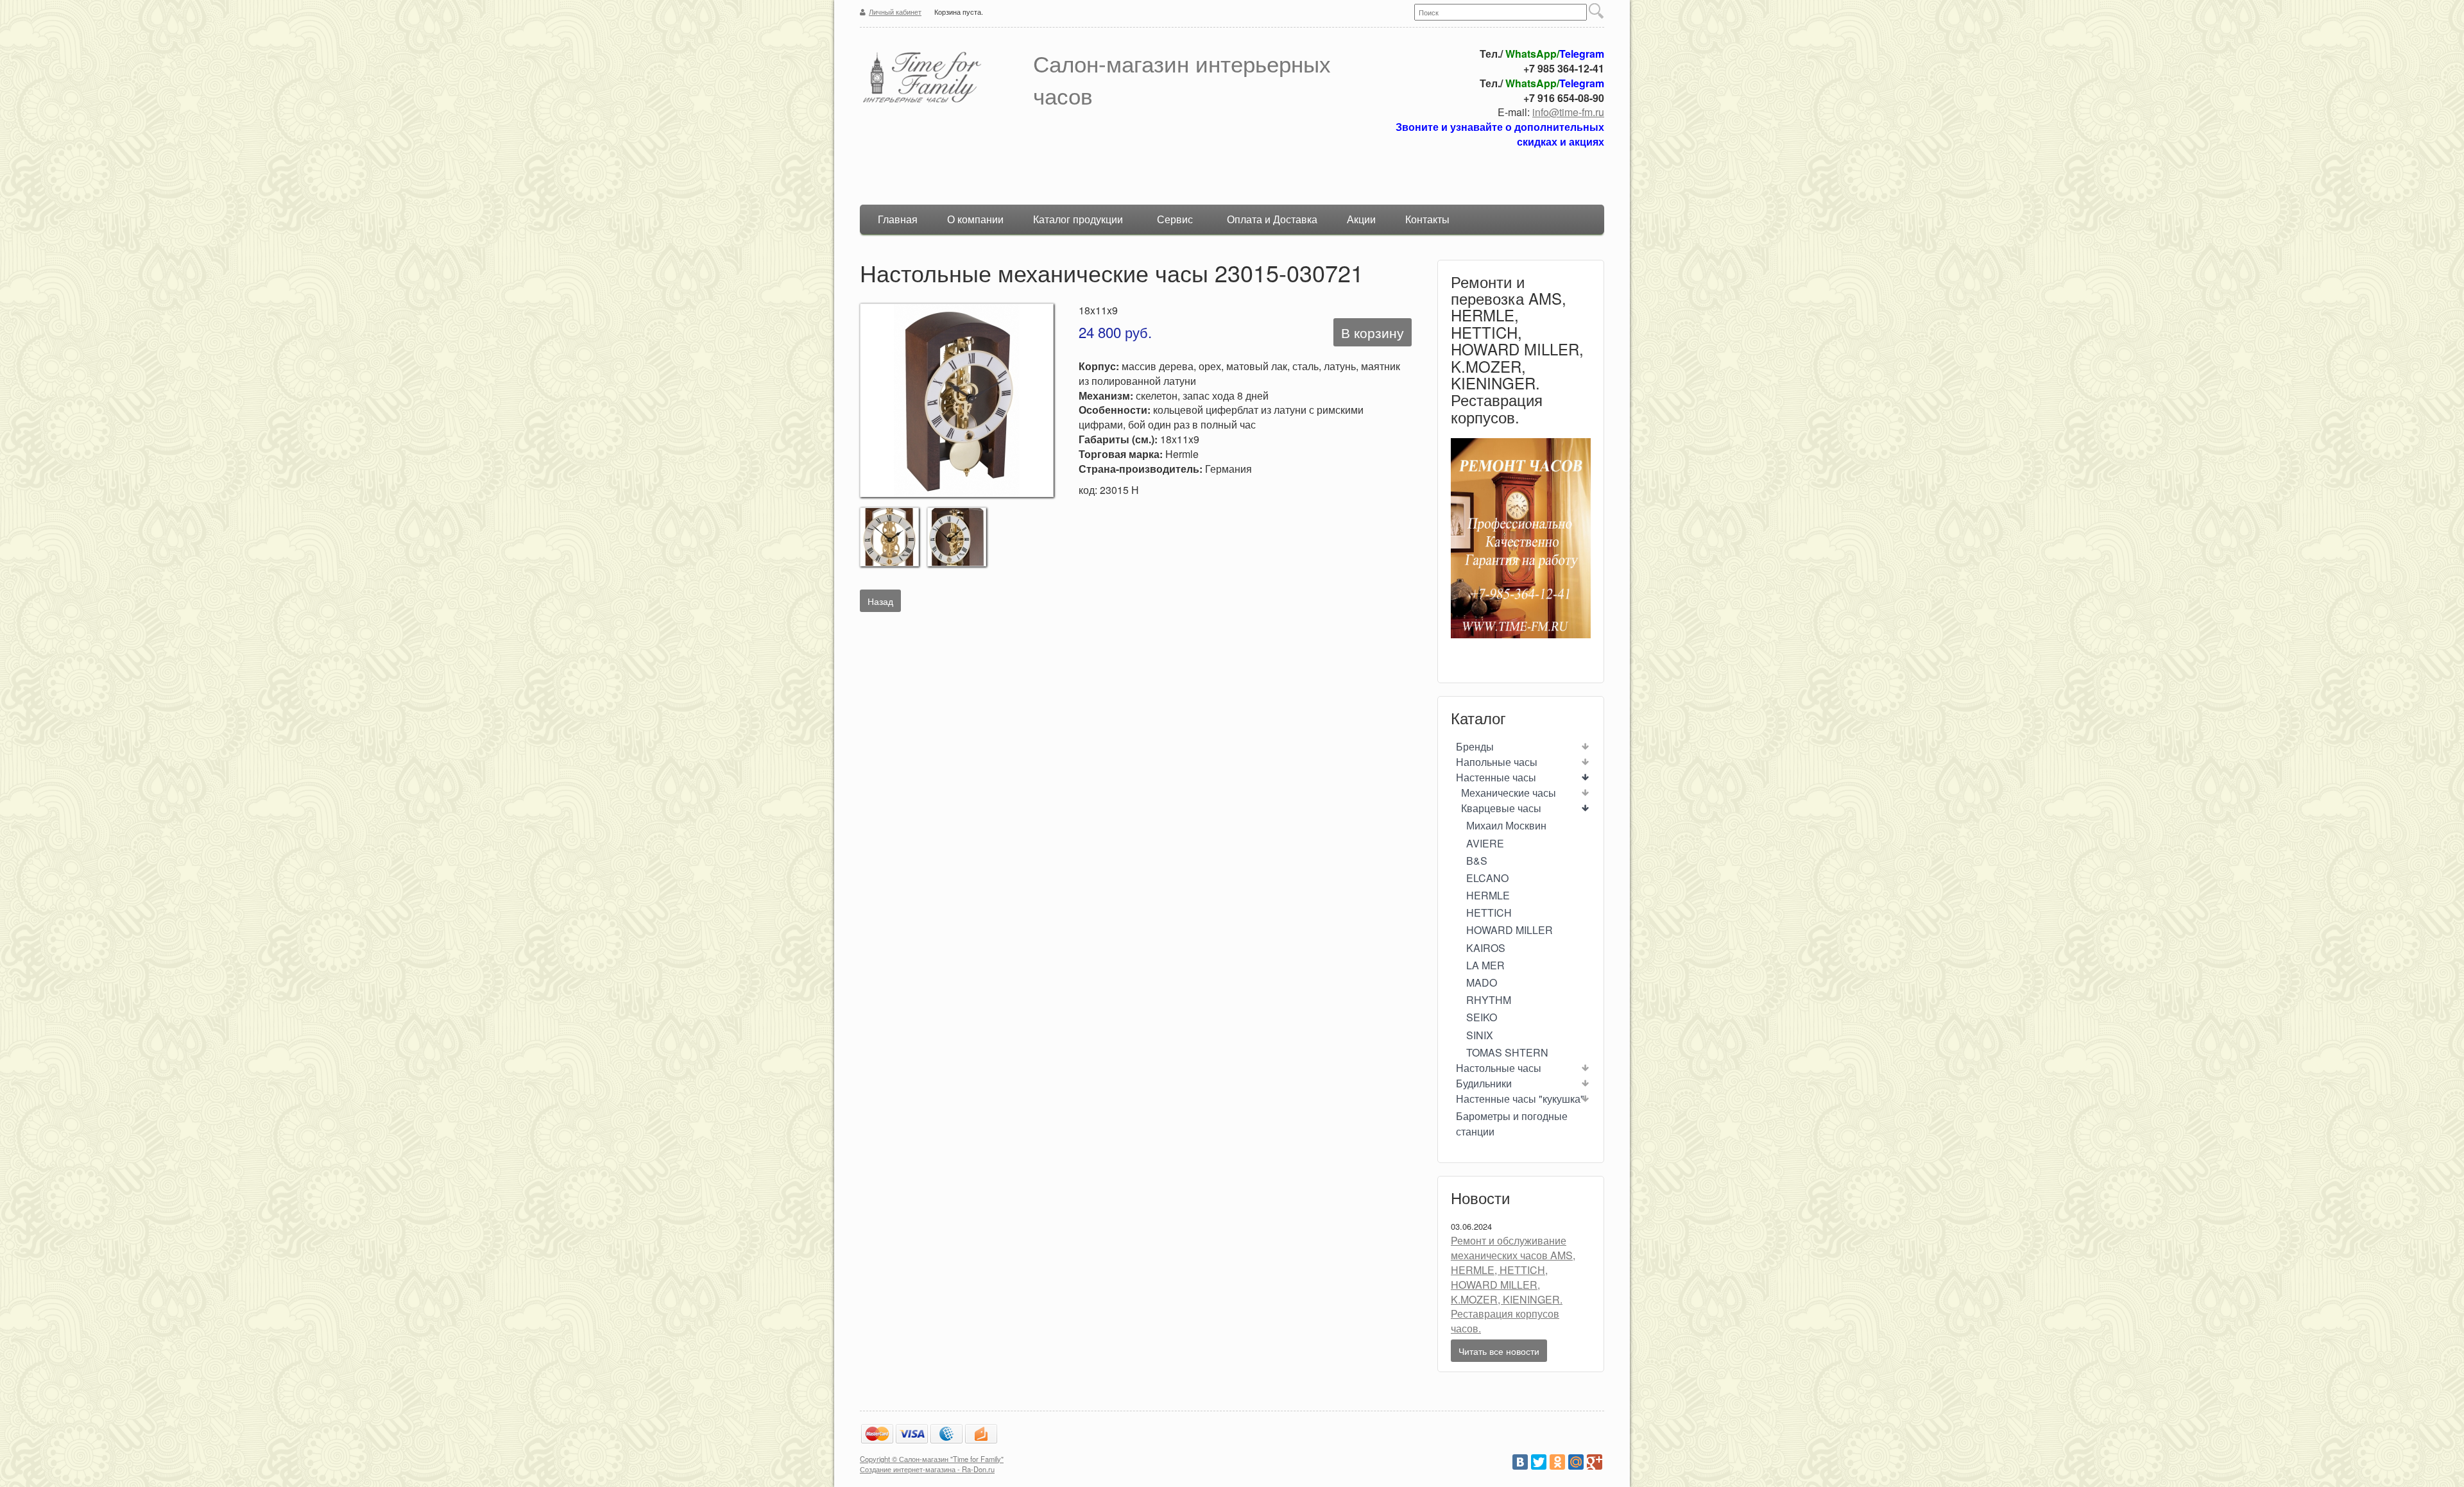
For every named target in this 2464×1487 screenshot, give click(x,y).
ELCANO (1487, 878)
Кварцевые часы (1501, 808)
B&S (1477, 861)
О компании (975, 219)
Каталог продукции (1078, 219)
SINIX (1480, 1035)
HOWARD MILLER (1510, 930)
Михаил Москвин (1506, 825)
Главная (898, 219)
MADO (1482, 982)
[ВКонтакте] (1520, 1462)
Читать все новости (1499, 1351)
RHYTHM (1489, 1000)
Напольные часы (1497, 762)
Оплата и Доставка (1272, 219)
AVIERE (1485, 843)
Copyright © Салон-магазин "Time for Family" (932, 1459)
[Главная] (940, 79)
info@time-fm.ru (1568, 112)
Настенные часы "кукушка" (1520, 1099)
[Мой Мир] (1576, 1462)
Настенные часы (1496, 777)
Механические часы (1509, 793)
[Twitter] (1539, 1462)
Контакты (1427, 219)
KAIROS (1486, 948)
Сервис (1175, 219)
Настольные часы (1499, 1068)
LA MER (1485, 965)
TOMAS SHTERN (1507, 1052)
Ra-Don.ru (978, 1469)
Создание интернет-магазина (908, 1469)
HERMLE (1488, 895)
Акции (1361, 219)
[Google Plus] (1595, 1462)
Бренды (1475, 746)
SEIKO (1482, 1017)
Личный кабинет (895, 12)
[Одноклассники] (1557, 1462)
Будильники (1484, 1083)
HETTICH (1489, 913)
